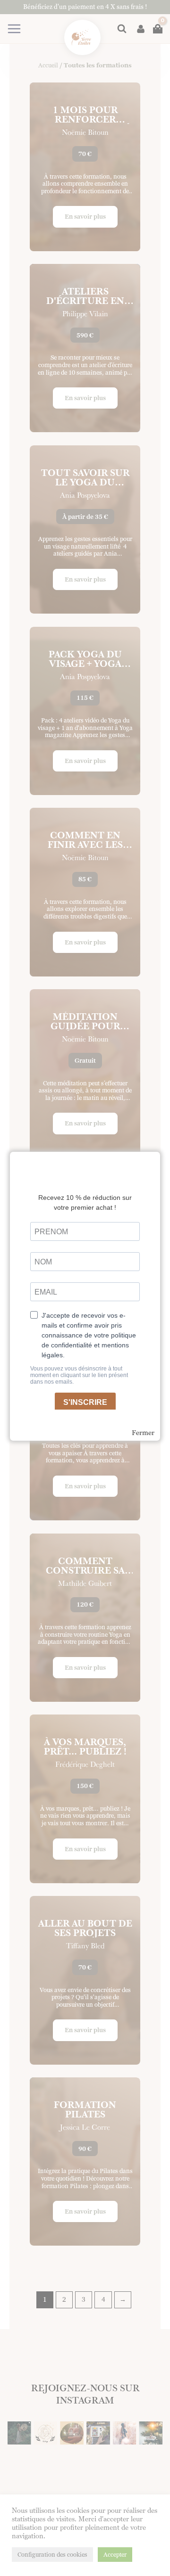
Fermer (143, 1433)
